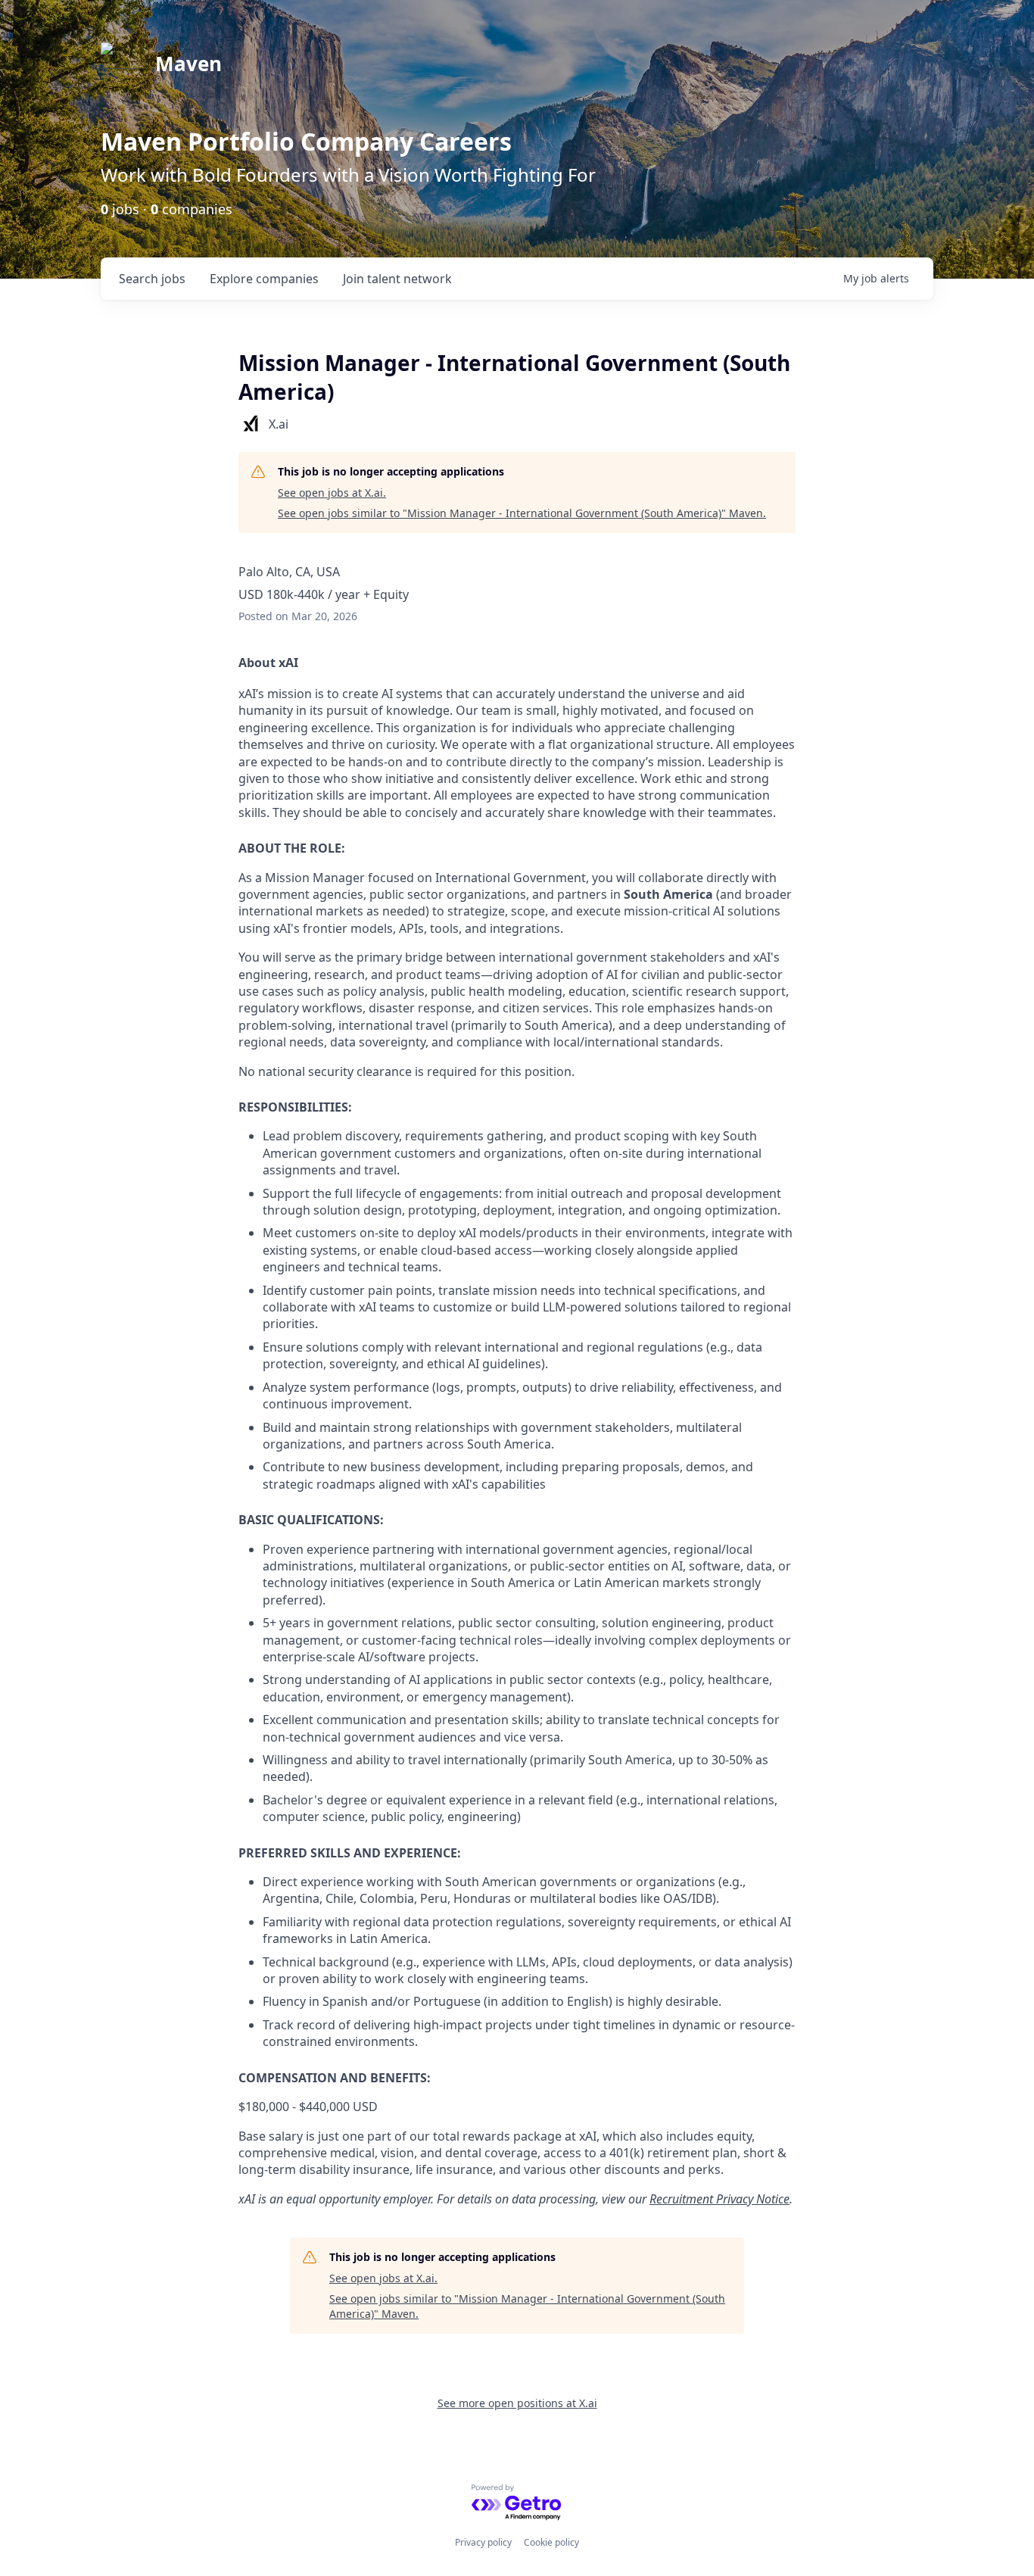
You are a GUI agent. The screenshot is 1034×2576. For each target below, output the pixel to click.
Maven (188, 64)
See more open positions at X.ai (517, 2403)
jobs (152, 279)
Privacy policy (483, 2542)
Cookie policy (551, 2542)
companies (264, 279)
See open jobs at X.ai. (332, 493)
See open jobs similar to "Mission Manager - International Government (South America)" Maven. (522, 513)
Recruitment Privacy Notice (719, 2199)
